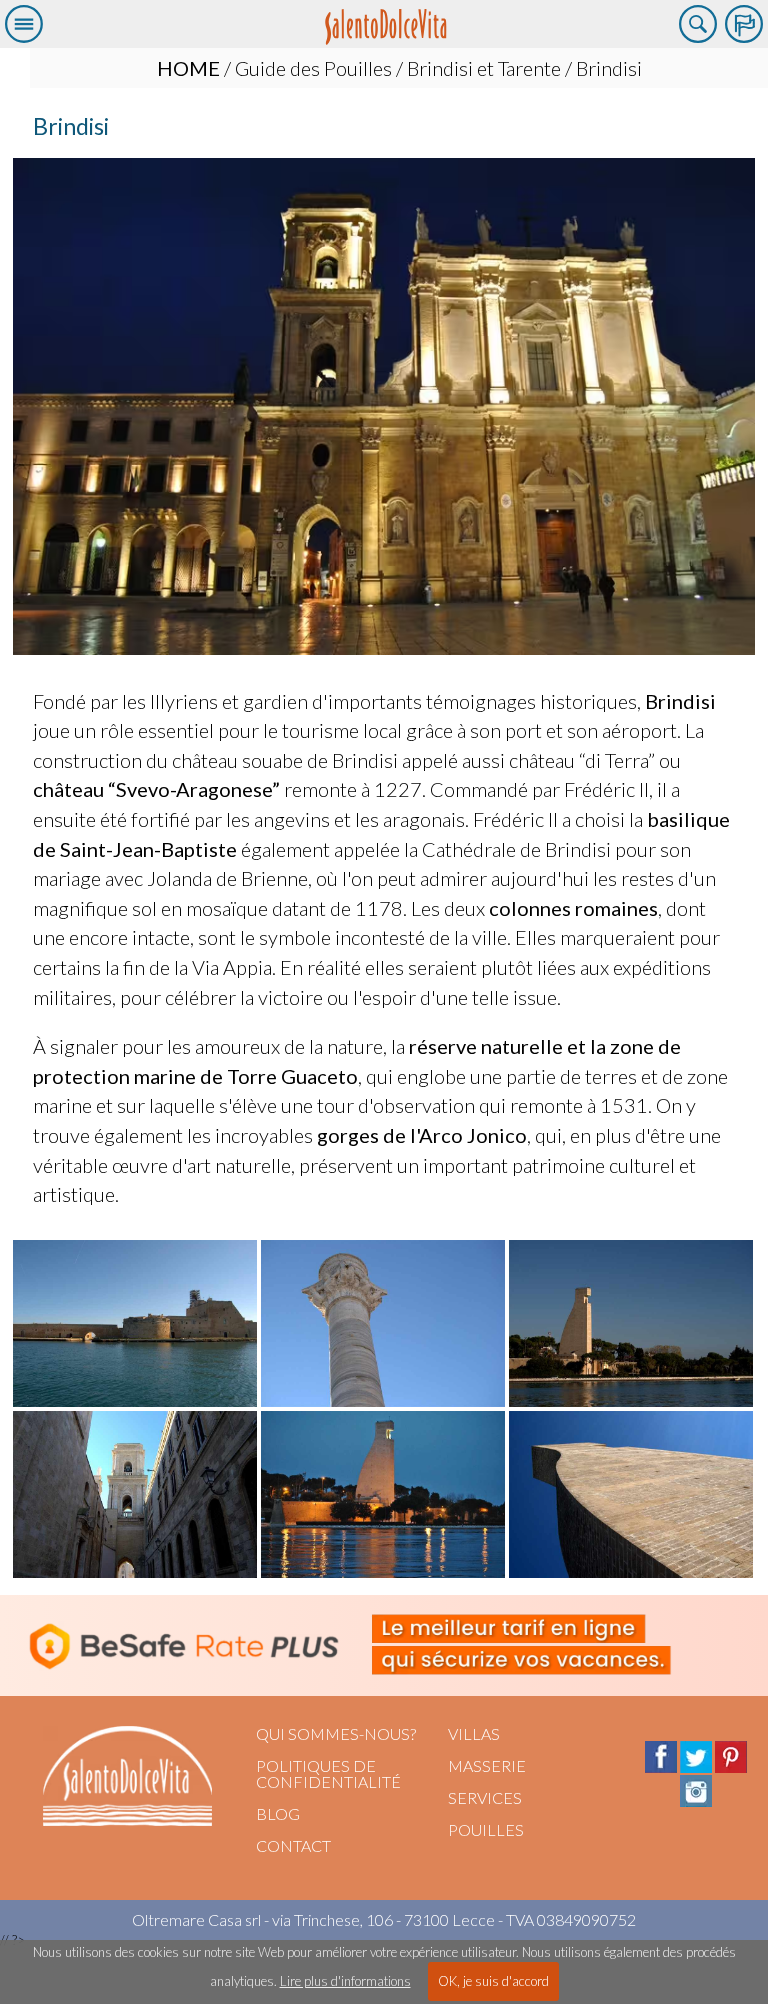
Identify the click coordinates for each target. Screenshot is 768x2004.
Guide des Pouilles (313, 68)
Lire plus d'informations (345, 1981)
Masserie (487, 1765)
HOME (188, 68)
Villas (474, 1733)
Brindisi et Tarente (484, 68)
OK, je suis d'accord (493, 1981)
